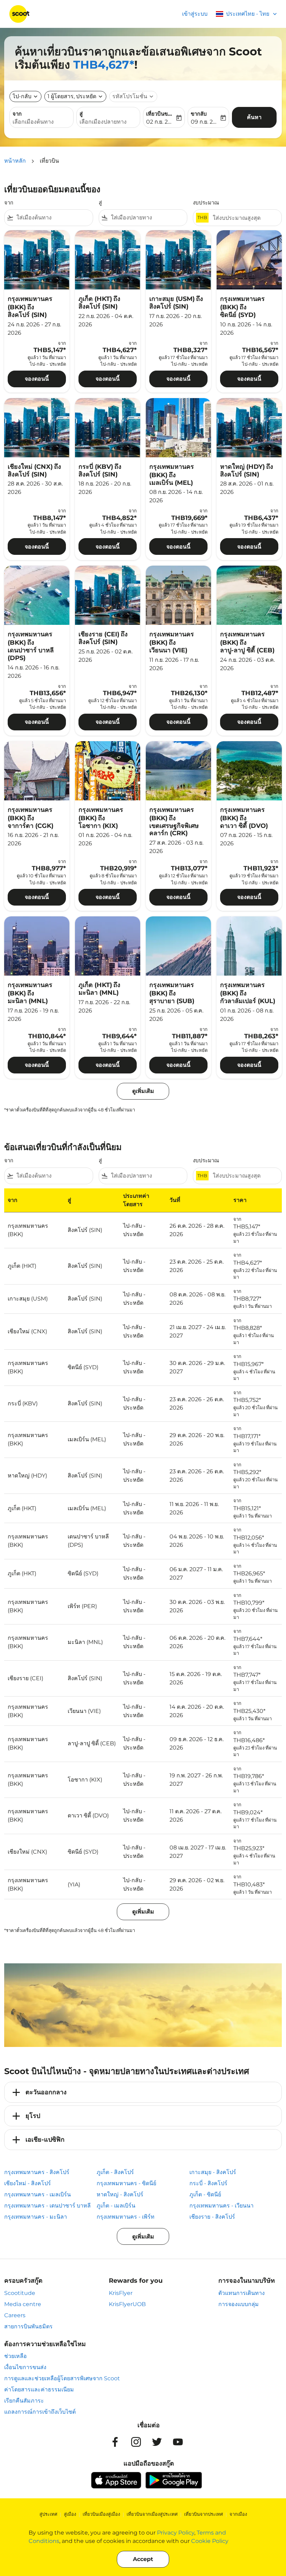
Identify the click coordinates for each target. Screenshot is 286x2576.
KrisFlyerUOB (127, 2304)
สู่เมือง (70, 2514)
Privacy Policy (176, 2533)
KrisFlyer (121, 2293)
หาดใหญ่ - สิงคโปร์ (120, 2194)
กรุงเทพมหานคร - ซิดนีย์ (126, 2183)
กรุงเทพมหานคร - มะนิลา (36, 2217)
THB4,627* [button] (104, 65)
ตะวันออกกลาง (46, 2092)
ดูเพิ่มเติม (143, 2237)
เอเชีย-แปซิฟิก (45, 2140)
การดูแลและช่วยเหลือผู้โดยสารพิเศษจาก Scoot (62, 2378)
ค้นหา (254, 117)
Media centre (23, 2304)
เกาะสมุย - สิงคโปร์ (213, 2172)
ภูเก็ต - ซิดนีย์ (205, 2194)
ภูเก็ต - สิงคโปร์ (115, 2172)
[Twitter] (157, 2442)
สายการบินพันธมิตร (28, 2326)
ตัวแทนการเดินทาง (242, 2293)
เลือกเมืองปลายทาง (103, 122)
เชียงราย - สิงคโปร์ (212, 2217)
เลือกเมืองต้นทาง (33, 122)
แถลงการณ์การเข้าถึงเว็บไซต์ (40, 2412)
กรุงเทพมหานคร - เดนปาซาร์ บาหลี (47, 2206)
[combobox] (53, 218)
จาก (17, 114)
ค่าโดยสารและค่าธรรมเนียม (39, 2389)
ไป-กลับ (22, 96)
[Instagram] (136, 2442)
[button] (75, 96)
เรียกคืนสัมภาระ (24, 2401)
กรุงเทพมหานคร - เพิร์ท (126, 2217)
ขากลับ (199, 114)
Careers (15, 2315)
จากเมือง (238, 2514)
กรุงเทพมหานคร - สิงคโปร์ (37, 2172)
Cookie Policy (210, 2541)
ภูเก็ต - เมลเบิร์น (116, 2206)
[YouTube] (178, 2442)
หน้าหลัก (15, 161)
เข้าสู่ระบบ (195, 14)
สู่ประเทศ (48, 2514)
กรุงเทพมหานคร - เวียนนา (221, 2206)
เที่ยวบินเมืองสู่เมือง (101, 2514)
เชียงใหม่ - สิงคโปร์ (28, 2183)
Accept (143, 2559)
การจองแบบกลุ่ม (239, 2304)
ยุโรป (33, 2116)
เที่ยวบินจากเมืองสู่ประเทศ (152, 2514)
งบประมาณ (206, 203)
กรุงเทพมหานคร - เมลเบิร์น (37, 2194)
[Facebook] (115, 2442)
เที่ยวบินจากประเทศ (204, 2514)
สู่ (81, 114)
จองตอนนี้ (37, 379)
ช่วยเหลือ (16, 2356)
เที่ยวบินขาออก (160, 114)
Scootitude (20, 2293)
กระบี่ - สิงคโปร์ (208, 2183)
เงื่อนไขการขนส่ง (25, 2367)
